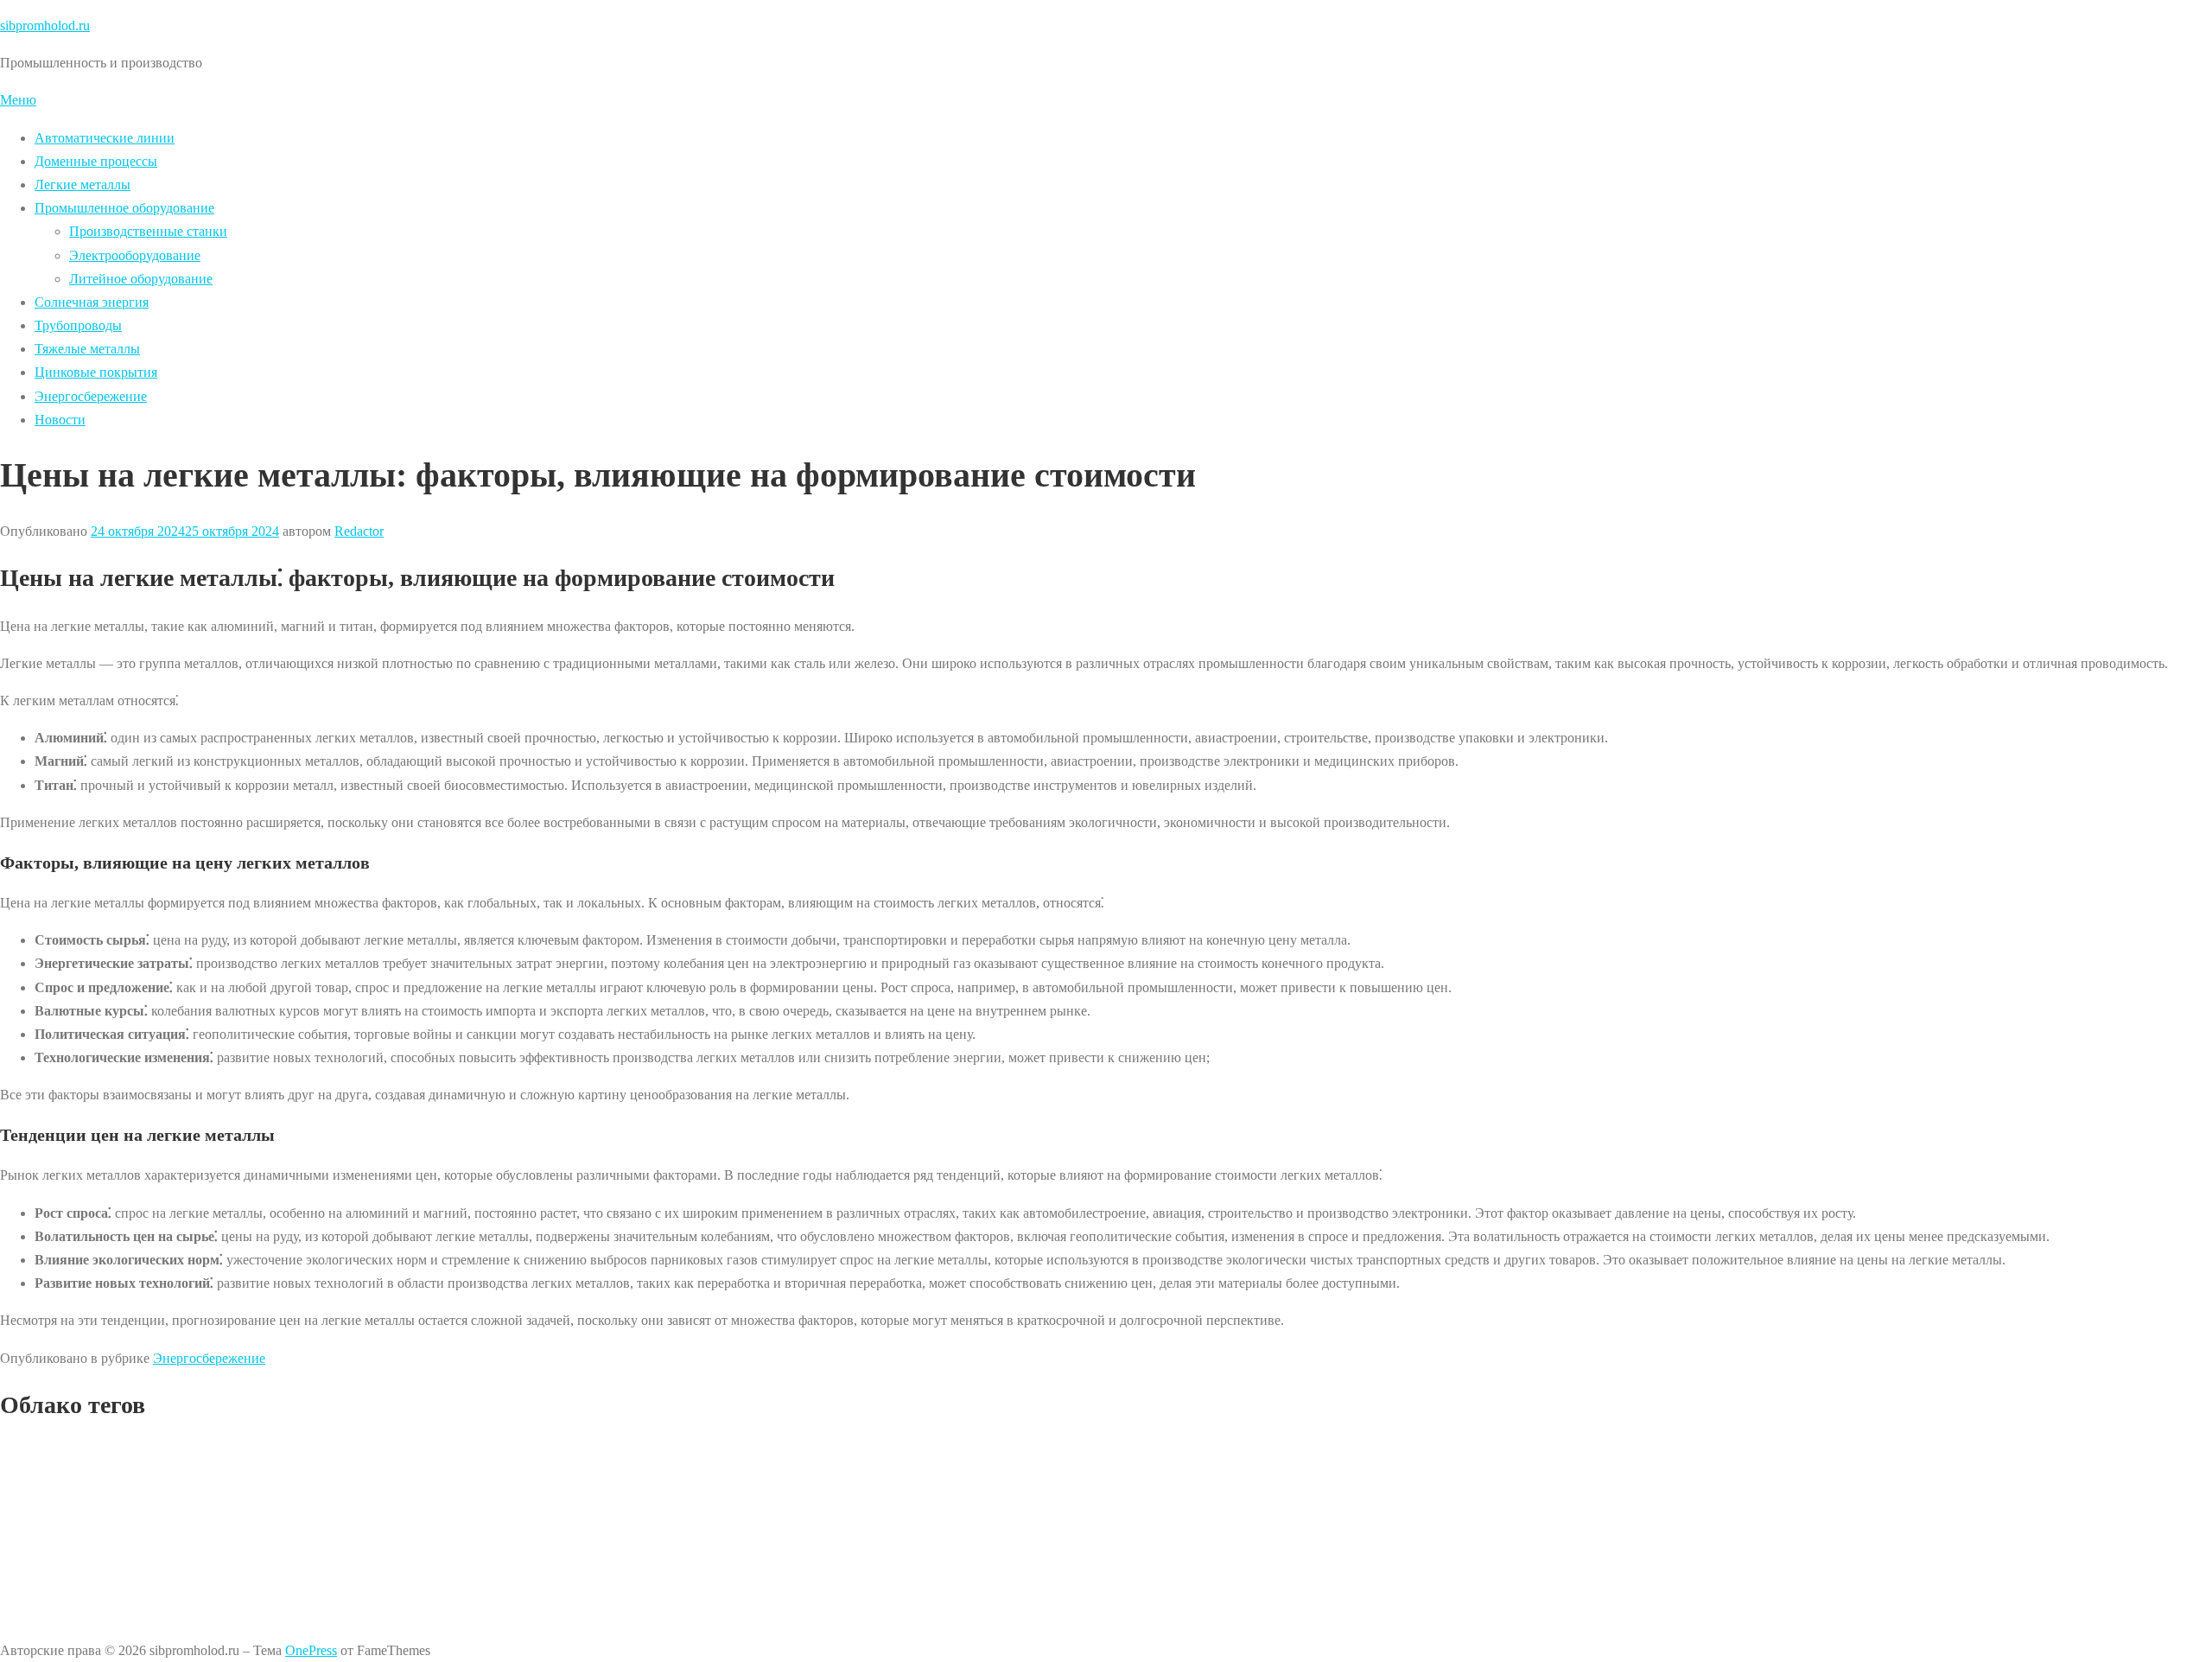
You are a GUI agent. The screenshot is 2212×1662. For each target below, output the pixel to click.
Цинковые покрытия (96, 372)
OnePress (311, 1650)
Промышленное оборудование (124, 208)
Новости (60, 420)
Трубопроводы (78, 325)
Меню (18, 100)
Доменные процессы (96, 161)
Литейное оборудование (141, 279)
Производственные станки (148, 231)
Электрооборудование (135, 255)
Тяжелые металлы (87, 349)
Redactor (359, 531)
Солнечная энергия (92, 302)
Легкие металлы (83, 185)
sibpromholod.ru (45, 25)
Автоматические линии (105, 138)
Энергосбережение (91, 396)
